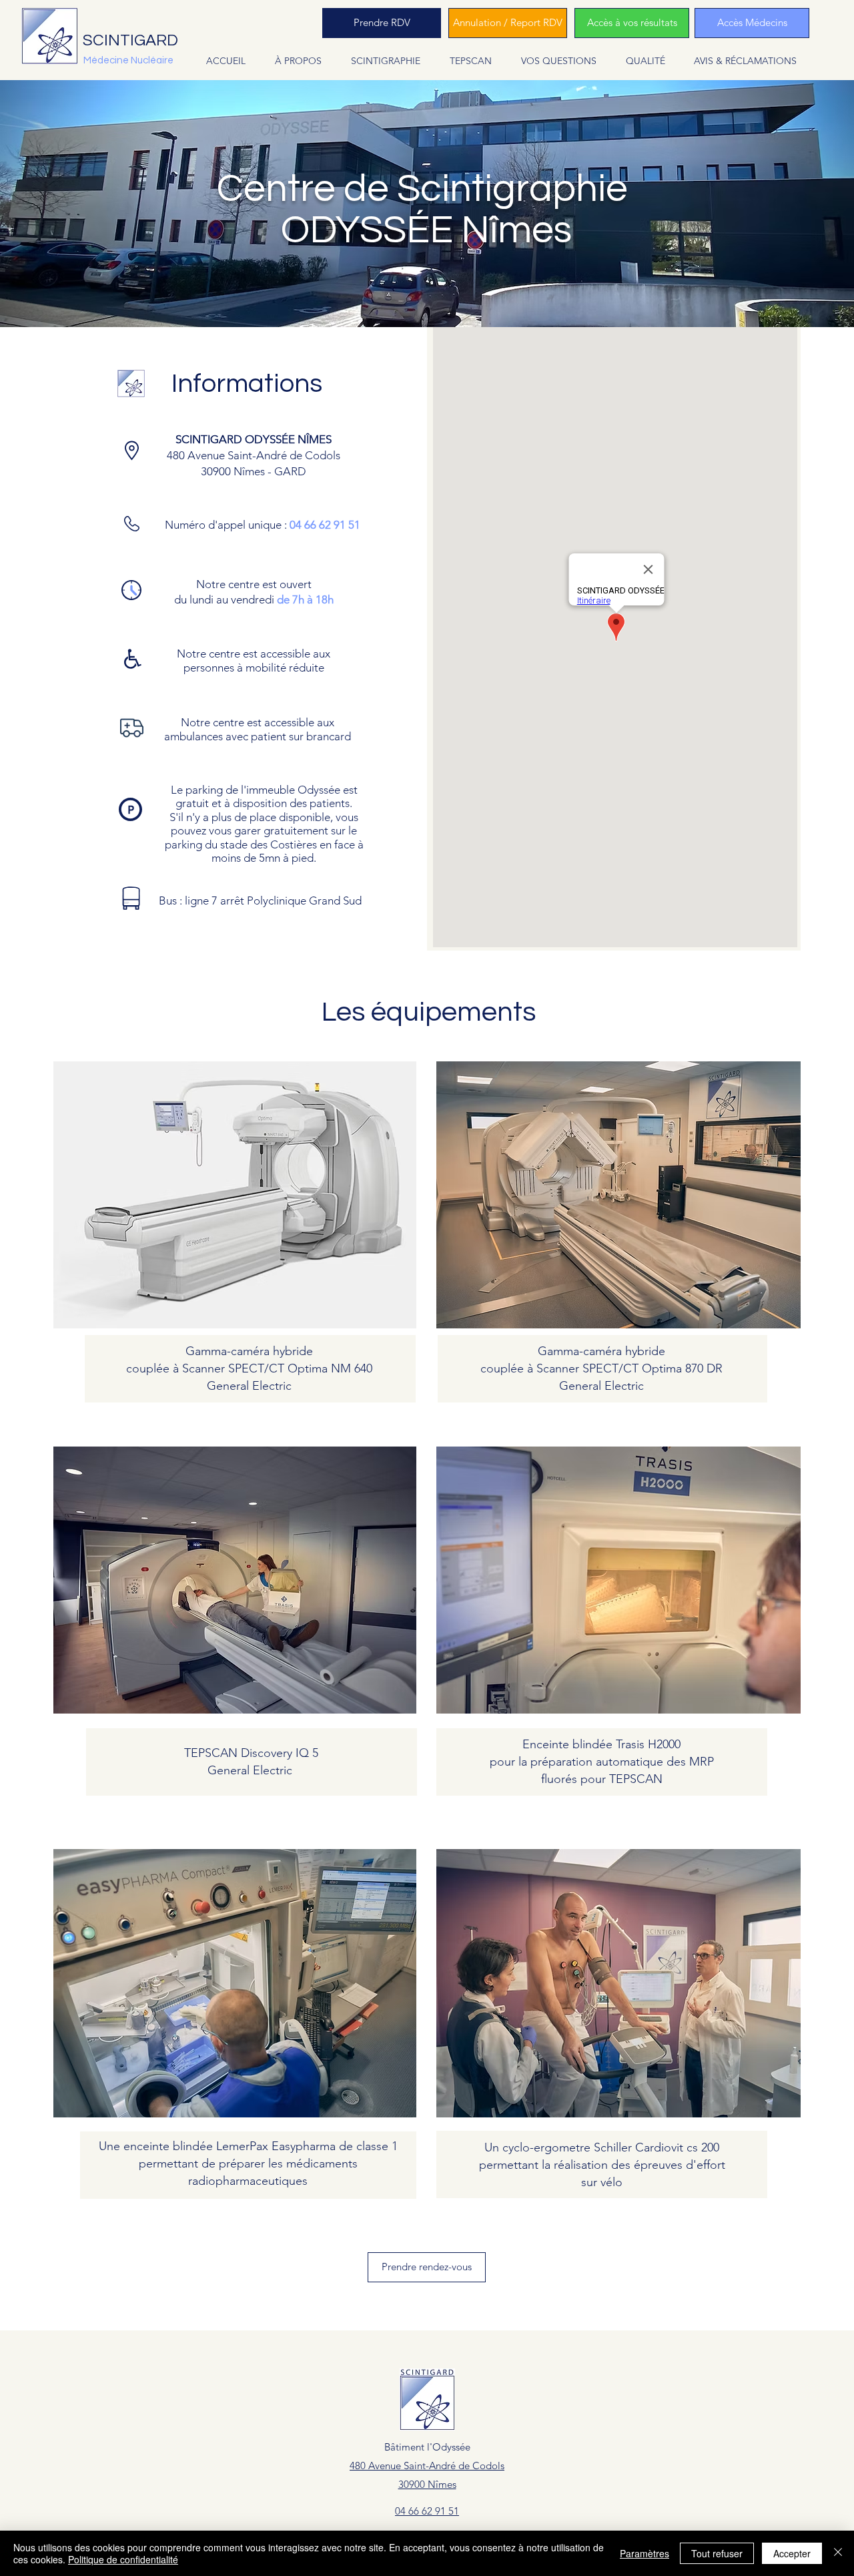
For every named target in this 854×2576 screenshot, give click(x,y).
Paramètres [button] (645, 2553)
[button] (298, 61)
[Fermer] (838, 2553)
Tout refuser (717, 2553)
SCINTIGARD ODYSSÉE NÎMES (254, 439)
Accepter (792, 2553)
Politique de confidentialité (123, 2559)
